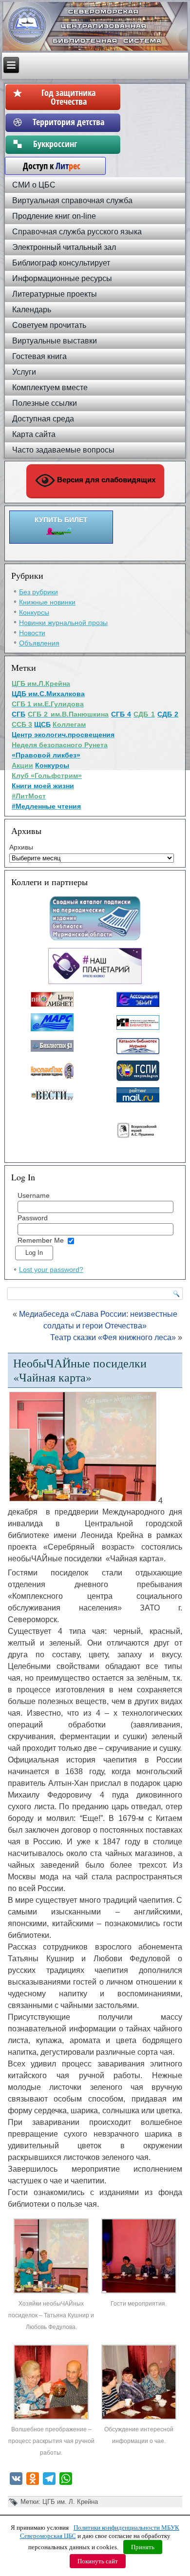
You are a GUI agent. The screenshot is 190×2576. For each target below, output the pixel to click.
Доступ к (47, 166)
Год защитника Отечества (68, 97)
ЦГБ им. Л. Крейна (70, 2502)
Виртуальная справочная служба (72, 200)
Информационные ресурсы (62, 278)
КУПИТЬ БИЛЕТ (61, 520)
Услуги (24, 372)
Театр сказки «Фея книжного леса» (113, 1337)
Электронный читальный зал (64, 247)
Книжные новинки (47, 602)
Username (34, 1195)
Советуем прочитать (49, 325)
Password (33, 1218)
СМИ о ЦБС (34, 185)
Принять (143, 2547)
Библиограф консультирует (61, 263)
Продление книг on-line (54, 216)
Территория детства (68, 122)
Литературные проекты (55, 294)
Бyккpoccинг (68, 144)
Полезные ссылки (45, 403)
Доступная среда (43, 419)
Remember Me (41, 1240)
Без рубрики (38, 592)
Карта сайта (34, 434)
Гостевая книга (39, 356)
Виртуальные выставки (55, 341)
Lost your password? (51, 1269)
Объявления (39, 643)
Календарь (32, 310)
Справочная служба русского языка (77, 232)
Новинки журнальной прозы (63, 623)
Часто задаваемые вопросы (63, 450)
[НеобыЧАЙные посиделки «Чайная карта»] (52, 2292)
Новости (32, 633)
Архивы (21, 847)
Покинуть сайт (98, 2561)
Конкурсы (34, 612)
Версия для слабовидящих (105, 480)
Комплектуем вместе (50, 388)
